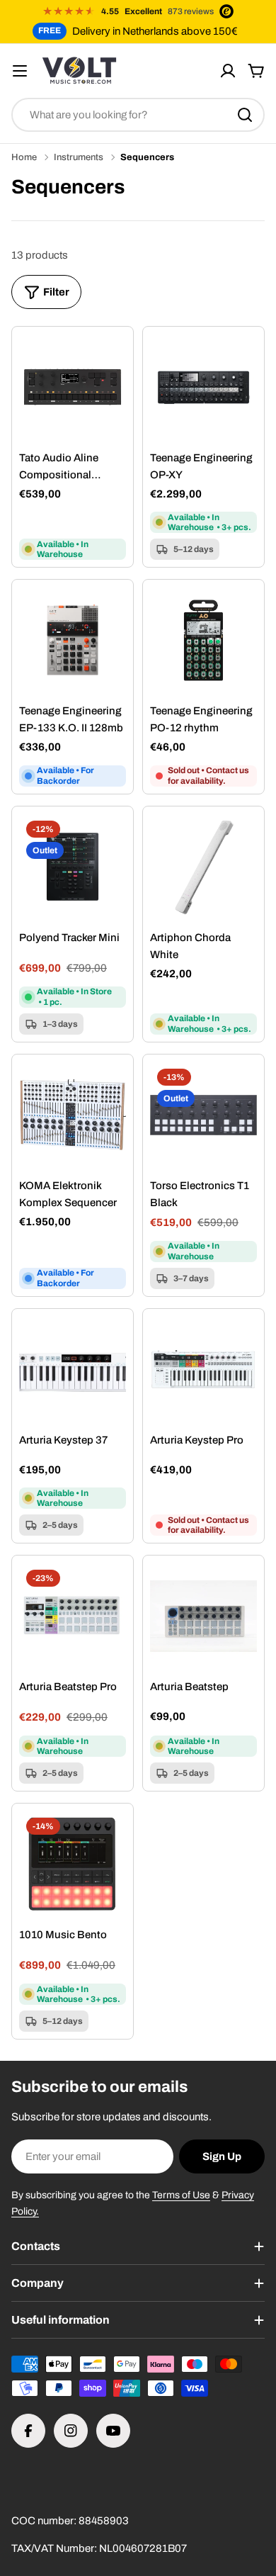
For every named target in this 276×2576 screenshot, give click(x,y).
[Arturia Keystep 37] (73, 1369)
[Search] (245, 115)
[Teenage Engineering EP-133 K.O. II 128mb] (73, 640)
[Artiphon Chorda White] (203, 867)
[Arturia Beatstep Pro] (73, 1616)
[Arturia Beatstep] (203, 1616)
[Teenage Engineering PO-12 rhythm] (203, 640)
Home (24, 157)
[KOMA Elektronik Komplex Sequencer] (73, 1115)
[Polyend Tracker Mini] (73, 867)
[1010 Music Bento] (73, 1864)
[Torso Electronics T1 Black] (203, 1115)
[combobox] (138, 115)
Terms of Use (181, 2195)
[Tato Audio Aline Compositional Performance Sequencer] (73, 387)
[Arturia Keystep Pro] (203, 1369)
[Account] (228, 71)
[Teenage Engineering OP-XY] (203, 387)
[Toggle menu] (20, 71)
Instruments (79, 157)
